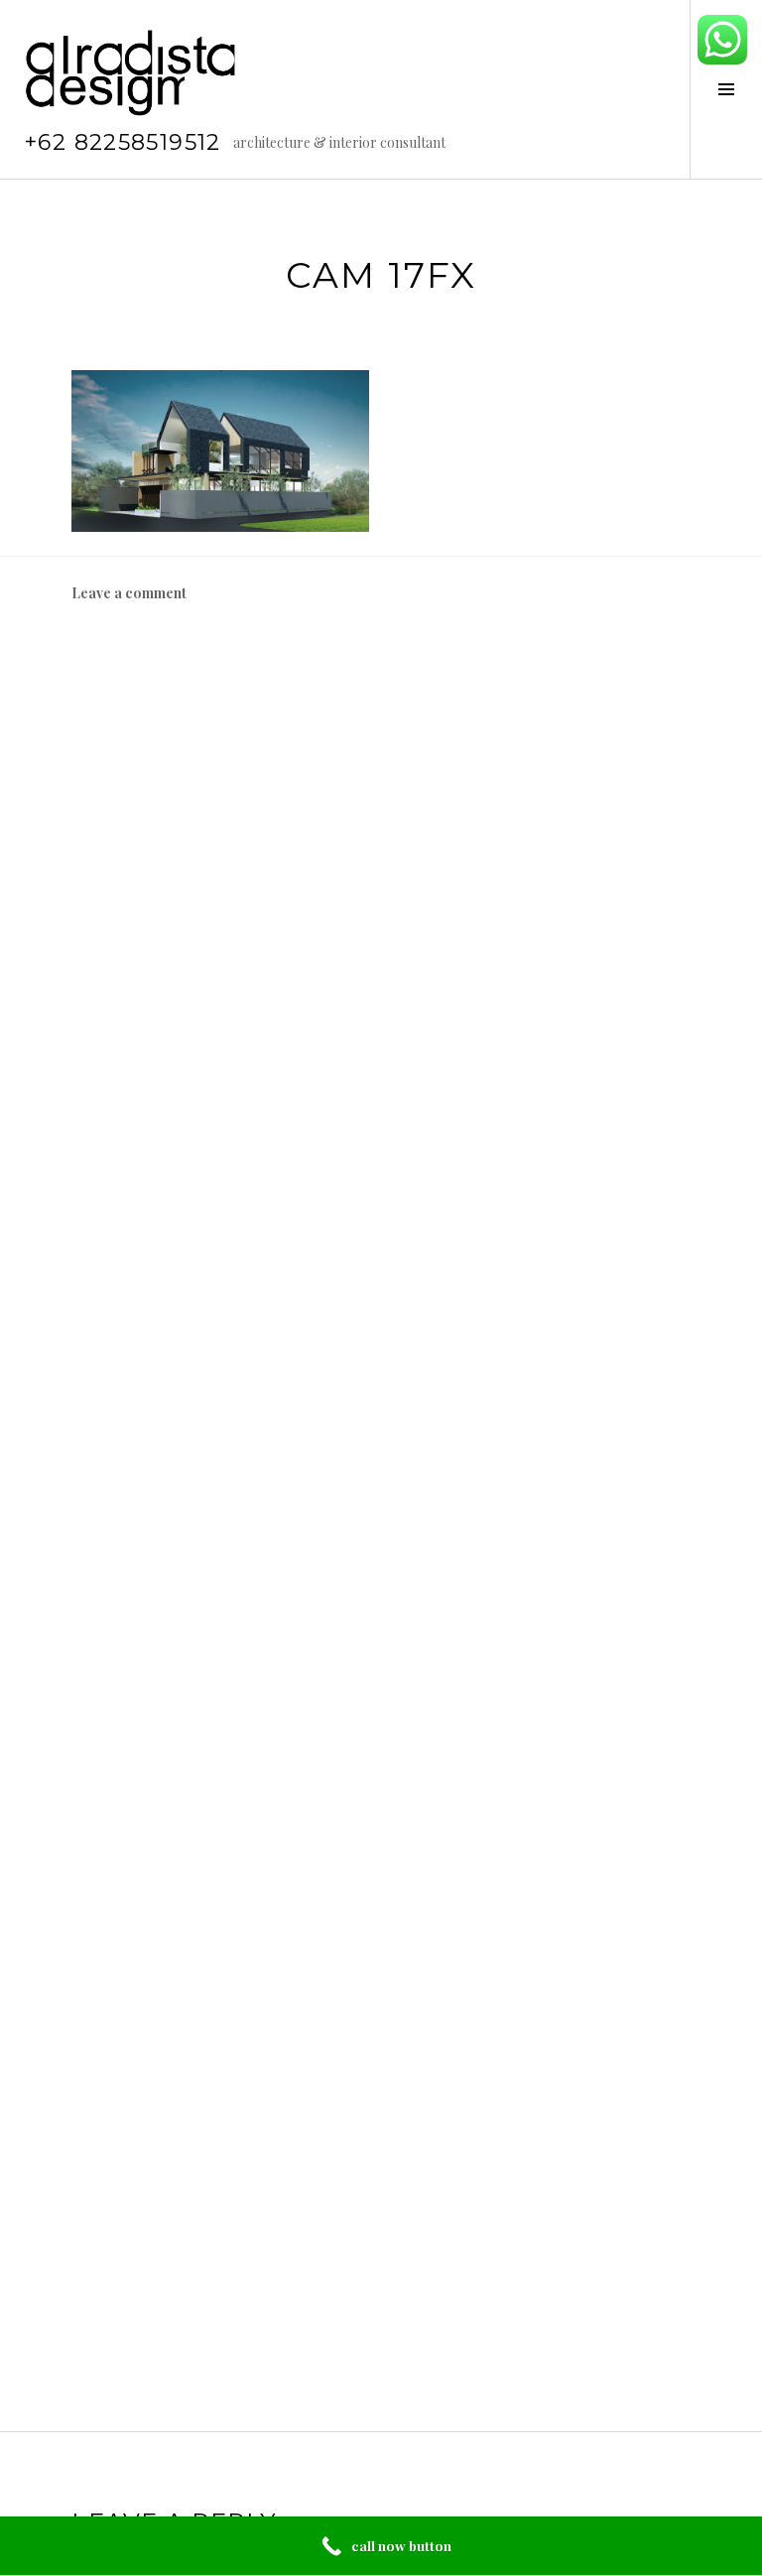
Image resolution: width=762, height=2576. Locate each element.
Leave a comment (129, 593)
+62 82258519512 (123, 142)
